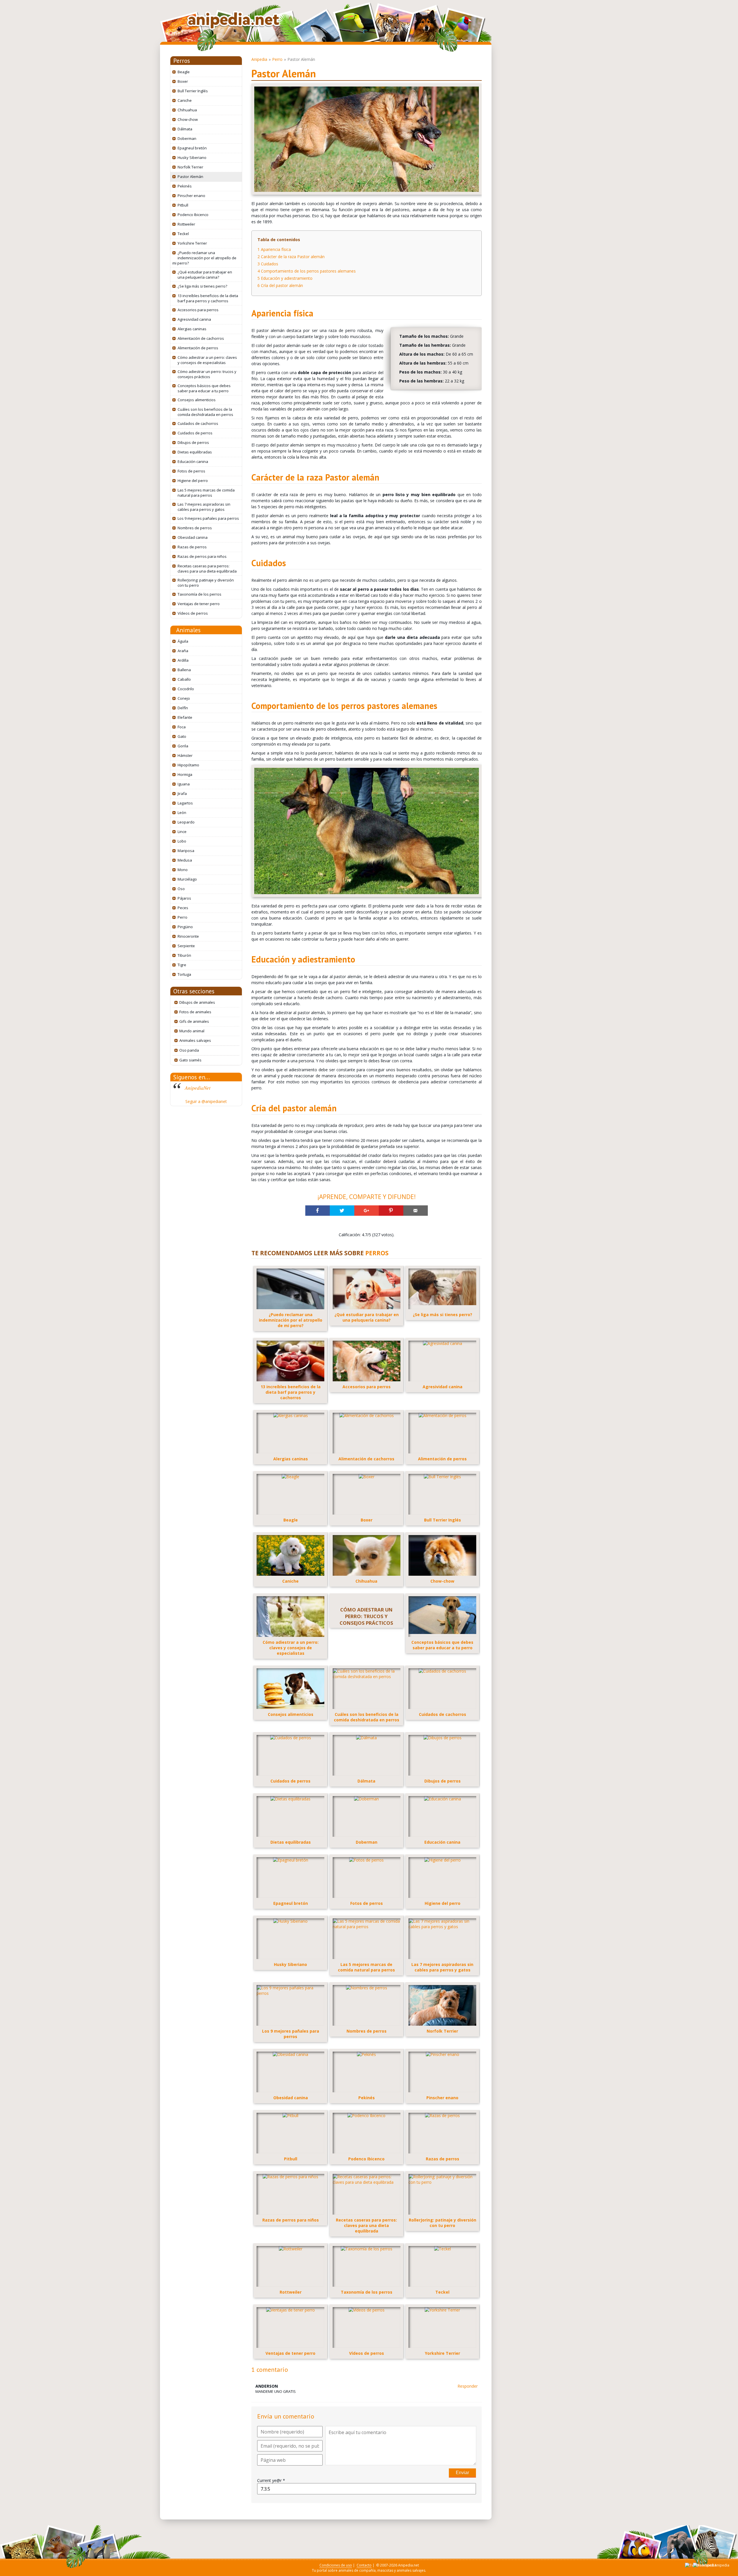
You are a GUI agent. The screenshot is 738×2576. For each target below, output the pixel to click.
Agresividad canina (194, 319)
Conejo (184, 698)
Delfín (183, 708)
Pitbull (183, 205)
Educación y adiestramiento (285, 278)
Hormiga (185, 774)
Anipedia (259, 59)
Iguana (184, 784)
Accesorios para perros (198, 310)
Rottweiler (186, 224)
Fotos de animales (195, 1012)
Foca (182, 727)
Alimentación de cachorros (201, 338)
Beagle (184, 72)
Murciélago (187, 879)
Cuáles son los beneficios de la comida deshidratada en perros (205, 412)
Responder (468, 2386)
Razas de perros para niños (202, 556)
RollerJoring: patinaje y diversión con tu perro (206, 583)
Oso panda (189, 1050)
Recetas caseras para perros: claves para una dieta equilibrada (207, 569)
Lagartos (185, 803)
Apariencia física (274, 249)
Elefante (185, 717)
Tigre (182, 965)
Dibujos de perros (193, 442)
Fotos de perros (191, 471)
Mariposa (186, 851)
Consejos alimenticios (197, 400)
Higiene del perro (193, 481)
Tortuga (184, 974)
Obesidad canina (193, 537)
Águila (183, 641)
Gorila (183, 746)
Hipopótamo (188, 765)
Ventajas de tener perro (199, 604)
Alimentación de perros (198, 348)
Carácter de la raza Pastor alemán (291, 257)
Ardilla (183, 660)
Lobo (182, 841)
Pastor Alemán (190, 177)
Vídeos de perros (193, 613)
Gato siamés (190, 1060)
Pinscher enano (191, 196)
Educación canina (193, 461)
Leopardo (186, 822)
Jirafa (182, 793)
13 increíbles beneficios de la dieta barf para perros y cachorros (208, 298)
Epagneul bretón (192, 148)
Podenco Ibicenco (193, 215)
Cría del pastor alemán (280, 285)
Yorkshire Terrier (192, 243)
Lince (182, 832)
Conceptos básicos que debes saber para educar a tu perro (204, 388)
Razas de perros (192, 547)
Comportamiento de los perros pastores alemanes (307, 271)
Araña (183, 651)
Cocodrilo (186, 689)
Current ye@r (271, 2480)
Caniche (185, 100)
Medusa (185, 860)
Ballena (184, 670)
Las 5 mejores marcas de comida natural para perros (206, 493)
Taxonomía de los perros (199, 594)
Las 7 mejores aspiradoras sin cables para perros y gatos (204, 507)
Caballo (184, 679)
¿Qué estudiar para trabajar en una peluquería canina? (205, 275)
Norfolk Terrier (190, 167)
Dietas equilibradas (195, 452)
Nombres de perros (195, 528)
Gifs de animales (194, 1021)
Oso (181, 889)
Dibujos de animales (197, 1002)
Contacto (364, 2565)
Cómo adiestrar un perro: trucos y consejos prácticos (207, 374)
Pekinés (185, 186)
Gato (182, 736)
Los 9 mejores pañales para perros (208, 518)
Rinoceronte (188, 936)
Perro (182, 917)
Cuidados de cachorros (198, 423)
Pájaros (184, 898)
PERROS (377, 1253)
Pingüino (185, 927)
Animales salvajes (195, 1040)
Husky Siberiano (192, 157)
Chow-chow (188, 119)
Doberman (187, 138)
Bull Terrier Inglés (193, 91)
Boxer (183, 81)
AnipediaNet (198, 1088)
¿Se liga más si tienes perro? (202, 286)
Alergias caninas (192, 329)
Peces (183, 908)
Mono (183, 870)
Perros (182, 61)
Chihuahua (187, 110)
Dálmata (185, 129)
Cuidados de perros (195, 433)
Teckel (183, 234)
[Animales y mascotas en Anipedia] (234, 21)
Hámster (185, 755)
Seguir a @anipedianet (206, 1101)
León (182, 813)
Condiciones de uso (336, 2565)
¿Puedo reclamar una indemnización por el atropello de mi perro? (204, 258)
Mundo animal (192, 1031)
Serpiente (186, 946)
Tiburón (184, 955)
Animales (188, 630)
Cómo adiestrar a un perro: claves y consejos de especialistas (207, 360)
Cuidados (268, 264)
